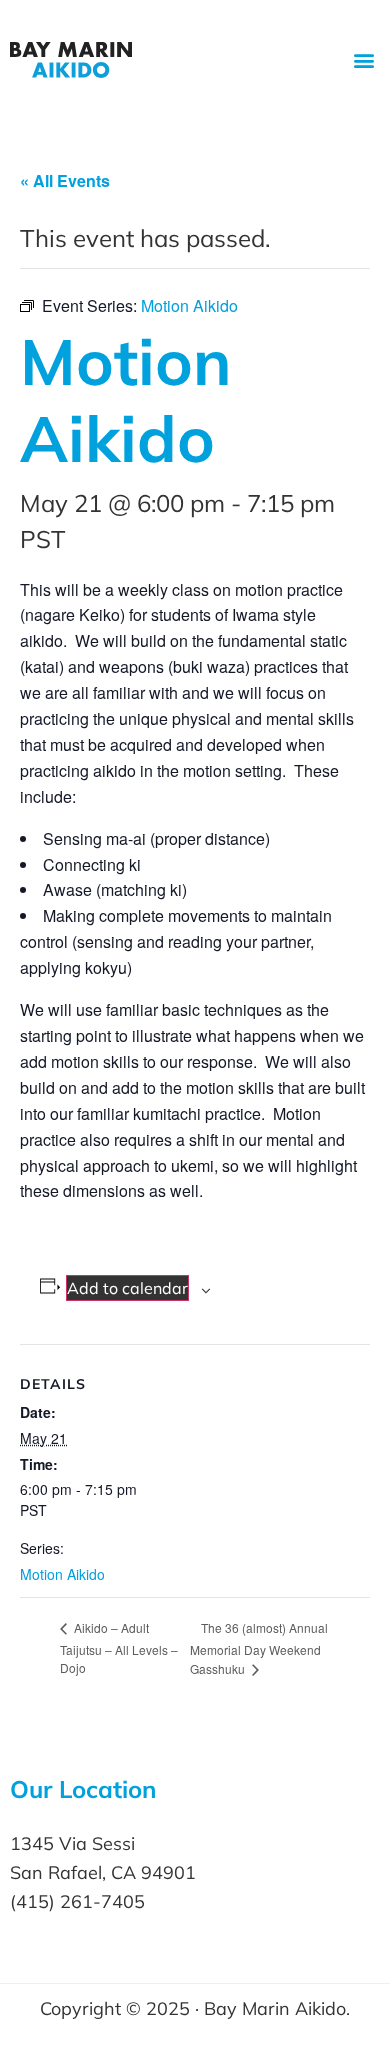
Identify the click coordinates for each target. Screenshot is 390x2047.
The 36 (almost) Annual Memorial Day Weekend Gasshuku (259, 1648)
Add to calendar (127, 1288)
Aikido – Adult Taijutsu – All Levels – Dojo (119, 1647)
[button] (363, 60)
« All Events (65, 180)
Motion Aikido (62, 1574)
